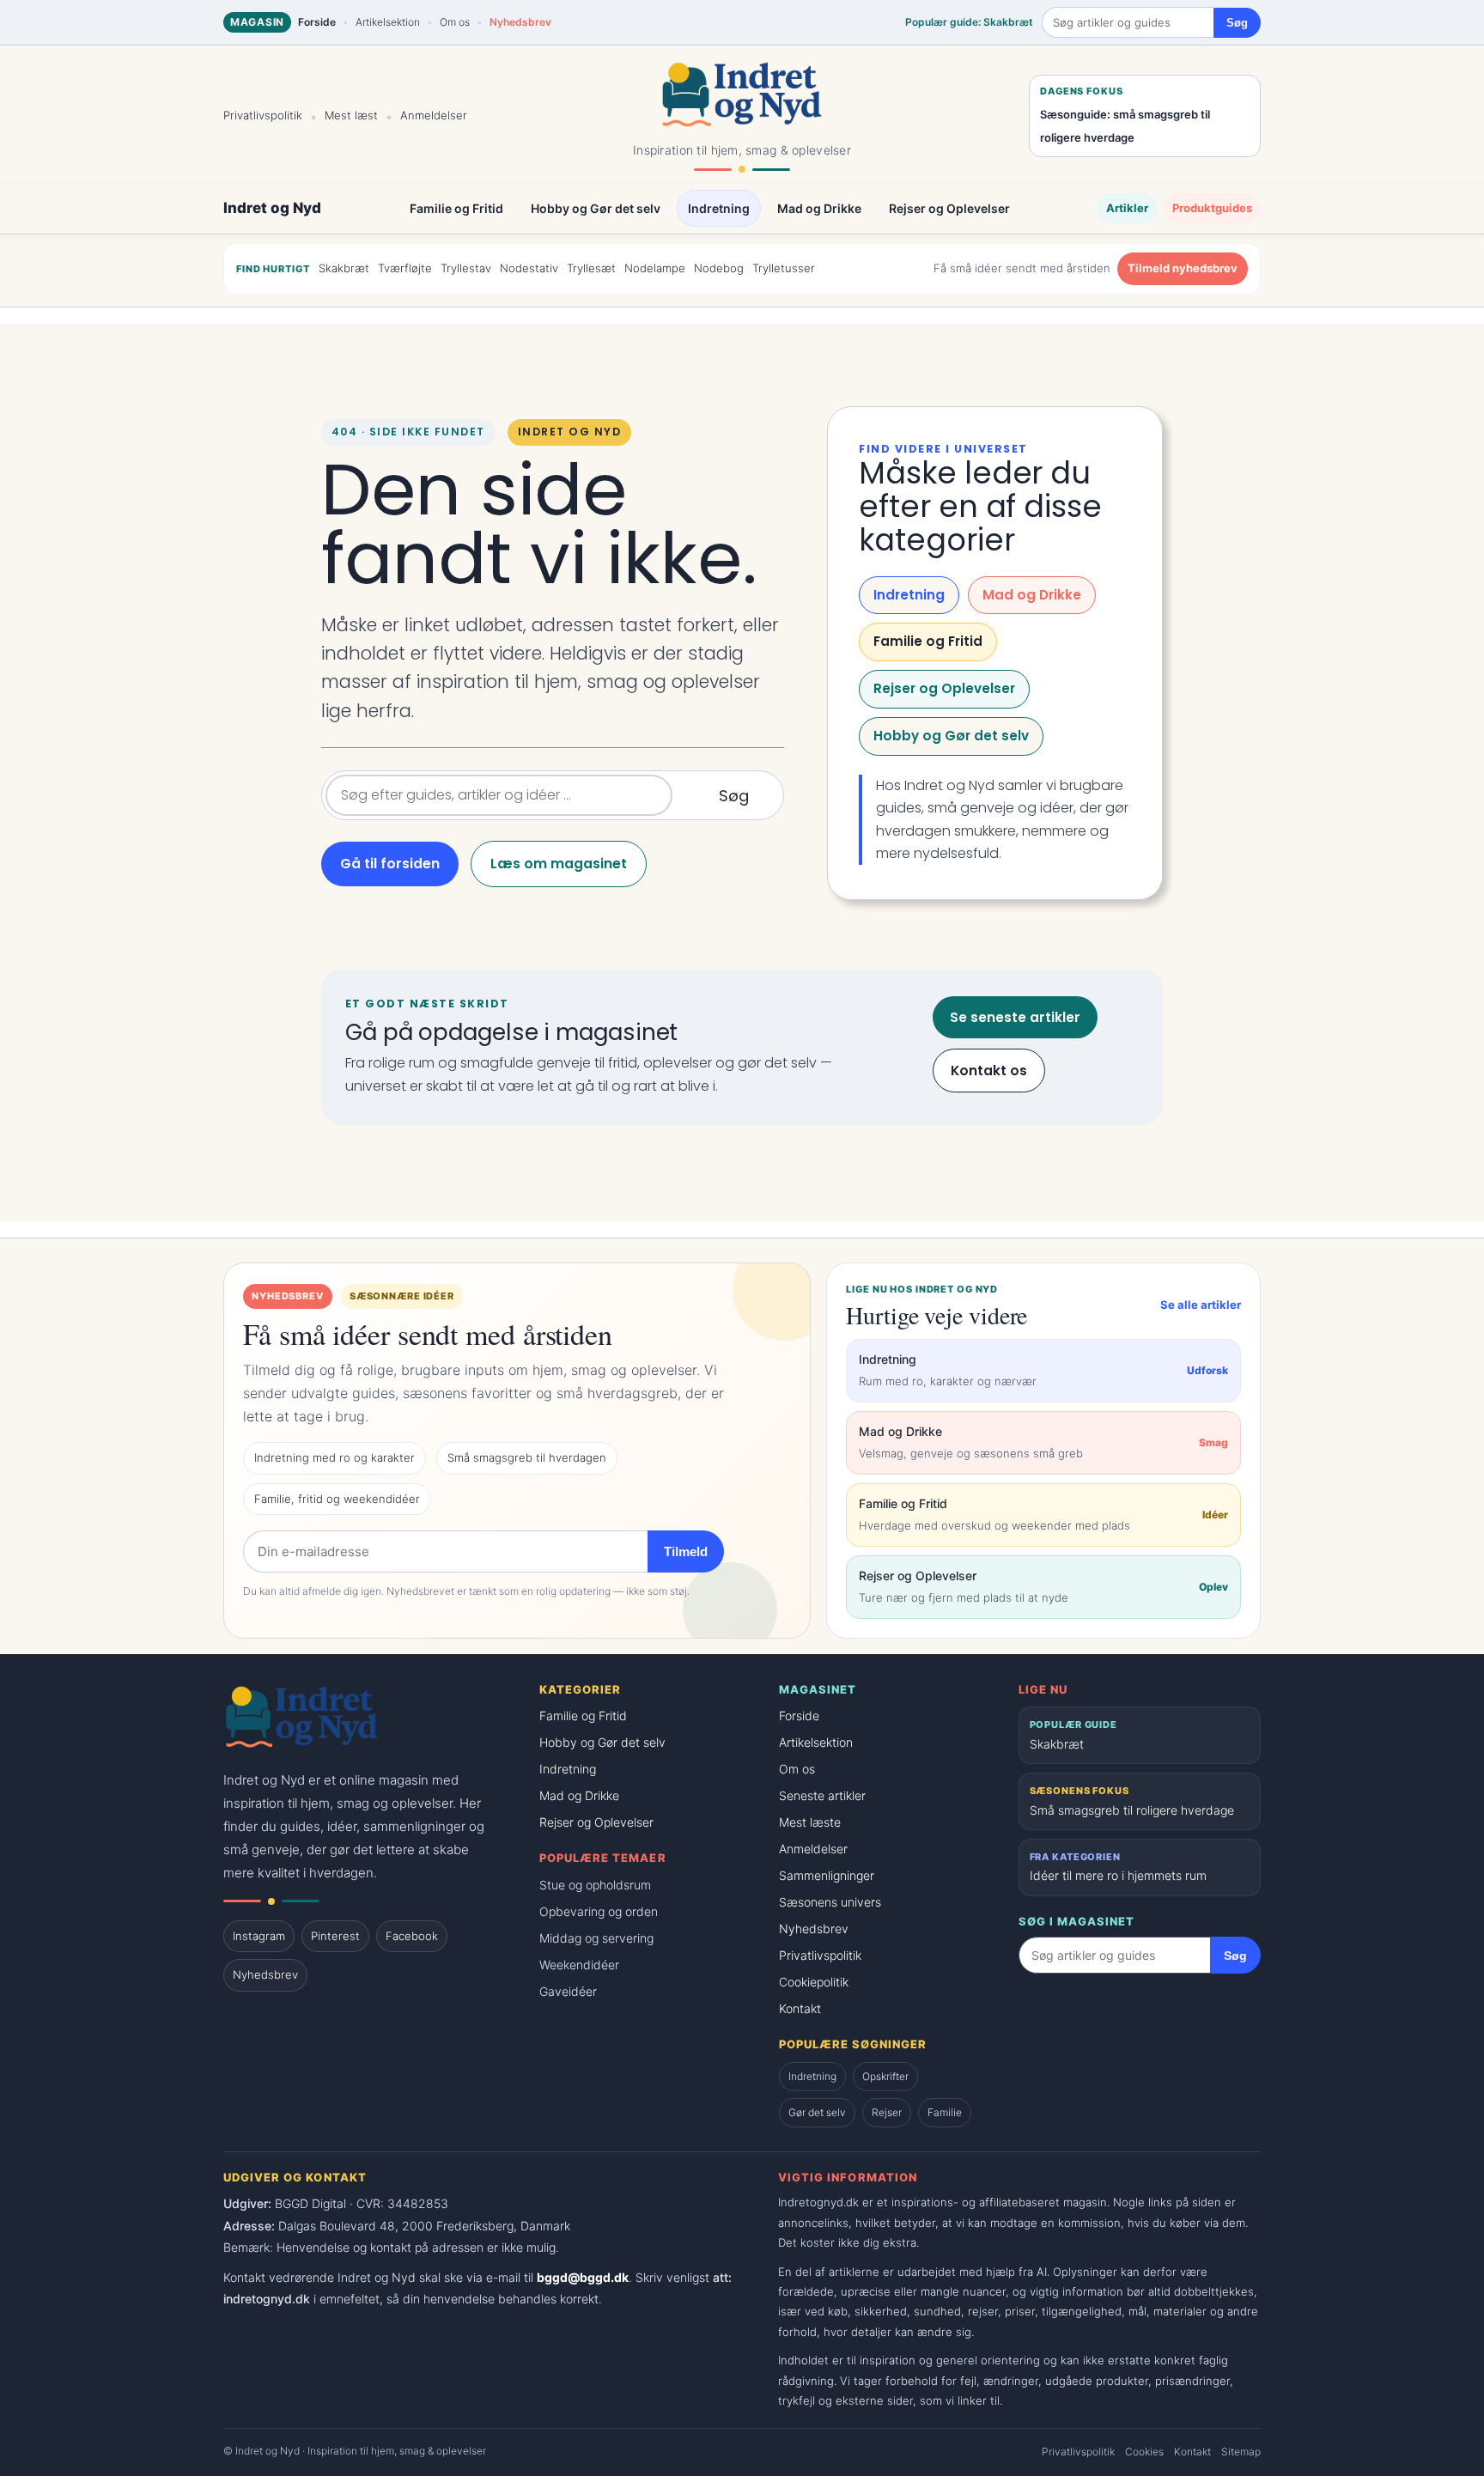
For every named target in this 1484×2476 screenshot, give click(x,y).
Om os (455, 22)
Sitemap (1241, 2452)
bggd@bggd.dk (583, 2277)
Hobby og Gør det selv (596, 209)
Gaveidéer (568, 1991)
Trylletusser (784, 268)
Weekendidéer (579, 1965)
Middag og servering (596, 1938)
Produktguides (1212, 208)
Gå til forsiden (390, 864)
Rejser (887, 2112)
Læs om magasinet (559, 864)
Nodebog (719, 268)
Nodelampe (655, 268)
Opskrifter (885, 2076)
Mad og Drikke (819, 209)
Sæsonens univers (830, 1902)
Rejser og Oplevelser (949, 209)
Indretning (719, 209)
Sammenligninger (827, 1875)
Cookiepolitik (814, 1982)
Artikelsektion (388, 22)
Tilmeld (686, 1551)
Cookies (1144, 2452)
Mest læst (351, 115)
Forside (317, 22)
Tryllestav (466, 268)
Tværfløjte (405, 268)
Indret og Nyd (272, 208)
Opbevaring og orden (599, 1911)
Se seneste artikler (1015, 1017)
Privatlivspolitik (263, 115)
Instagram (259, 1936)
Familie (945, 2112)
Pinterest (335, 1936)
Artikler (1127, 208)
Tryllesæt (591, 268)
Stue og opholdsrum (595, 1885)
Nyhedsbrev (520, 22)
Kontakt (800, 2008)
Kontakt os (989, 1071)
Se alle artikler (1201, 1305)
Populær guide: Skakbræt (969, 22)
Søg (1237, 23)
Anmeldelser (434, 115)
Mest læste (810, 1822)
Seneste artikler (822, 1795)
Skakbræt (344, 268)
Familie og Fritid (456, 209)
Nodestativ (529, 268)
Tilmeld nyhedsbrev (1183, 268)
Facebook (412, 1936)
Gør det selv (817, 2112)
